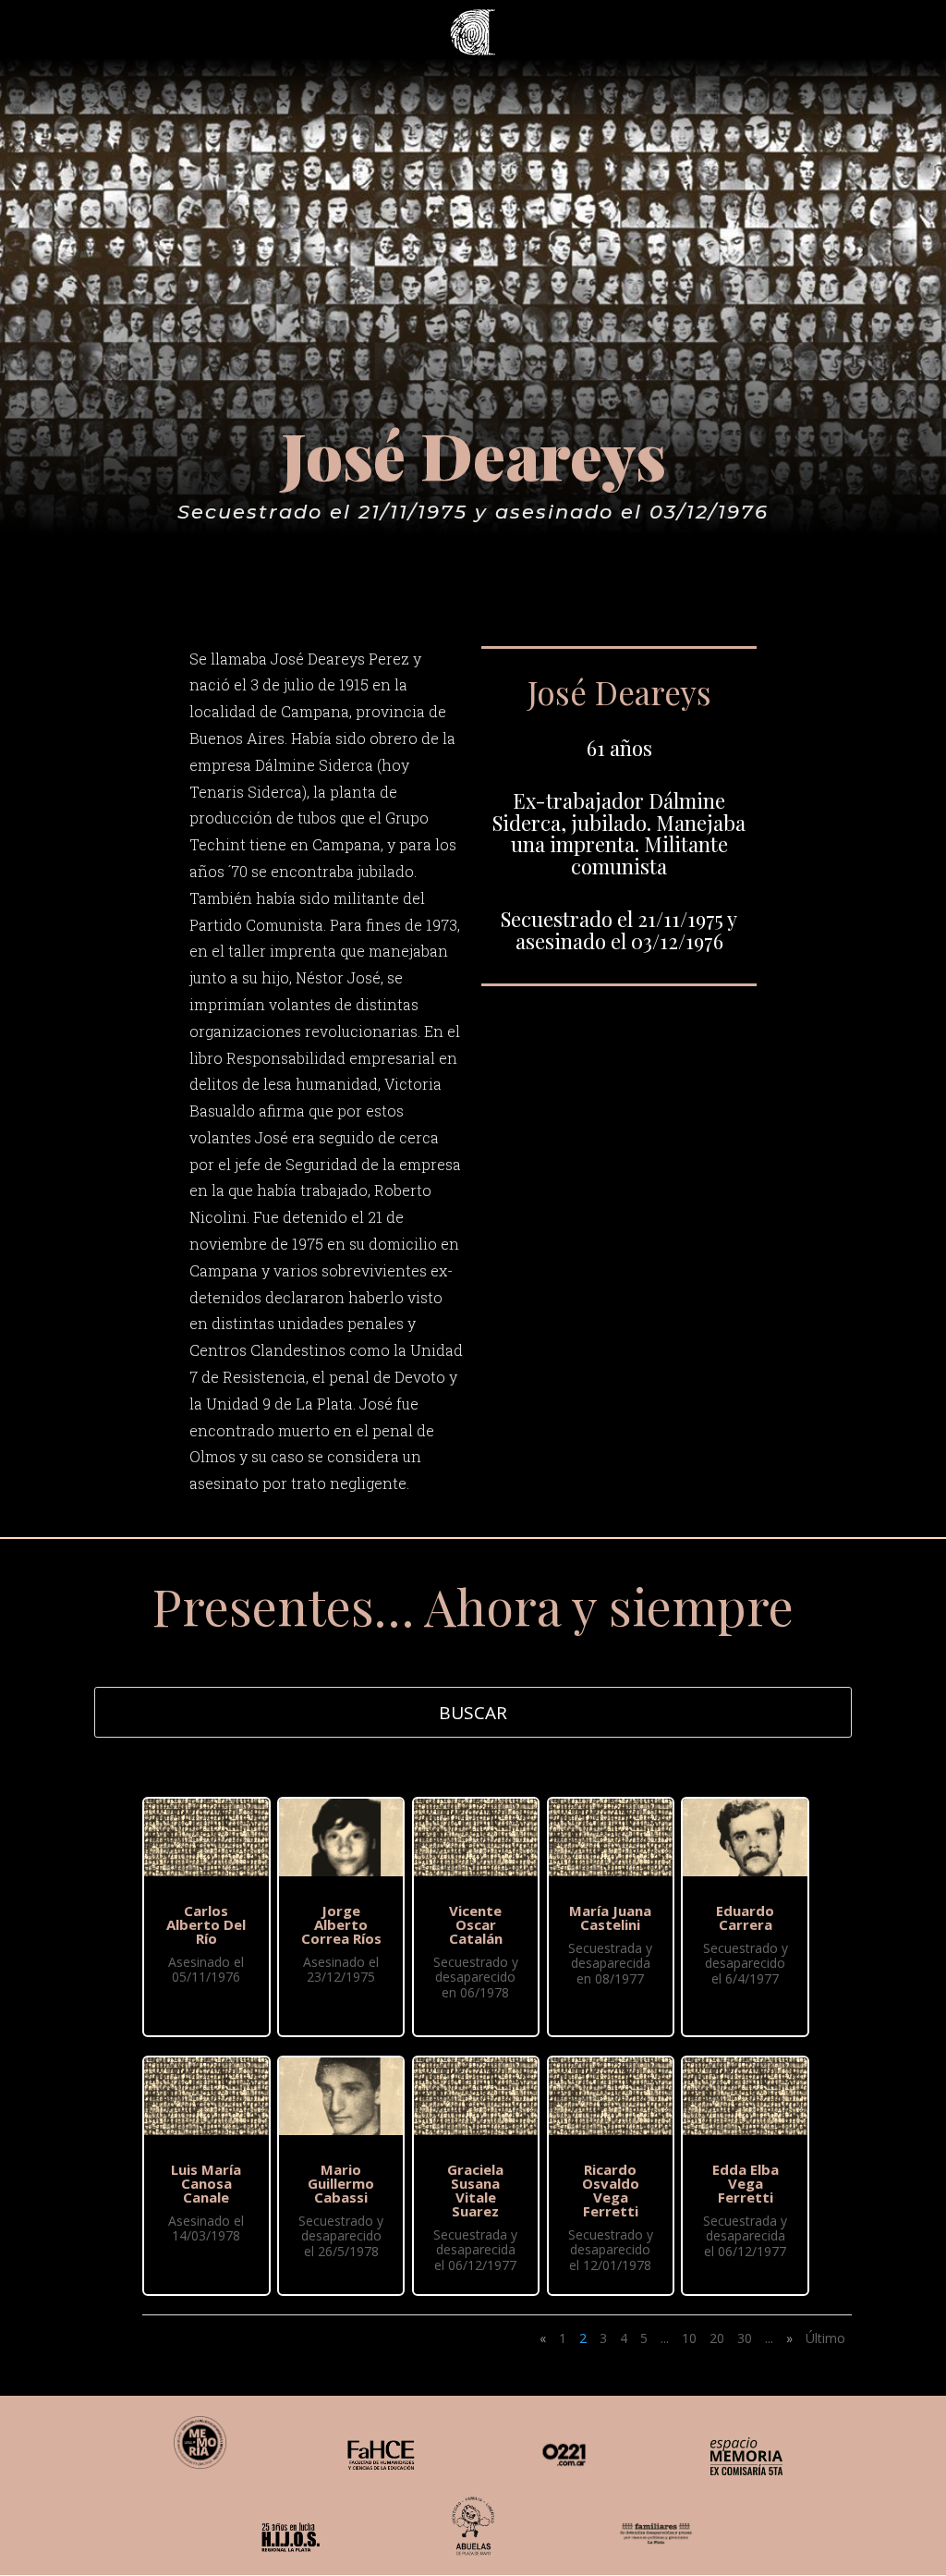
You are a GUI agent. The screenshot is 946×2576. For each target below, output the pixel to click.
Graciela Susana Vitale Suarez (475, 2190)
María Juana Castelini (610, 1917)
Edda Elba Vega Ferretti (746, 2183)
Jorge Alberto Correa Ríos (341, 1924)
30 (745, 2338)
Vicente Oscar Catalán (476, 1924)
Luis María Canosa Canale (206, 2183)
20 (717, 2338)
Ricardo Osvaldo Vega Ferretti (611, 2190)
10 (689, 2338)
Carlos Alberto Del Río (206, 1924)
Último (825, 2338)
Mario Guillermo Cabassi (341, 2183)
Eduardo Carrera (745, 1917)
